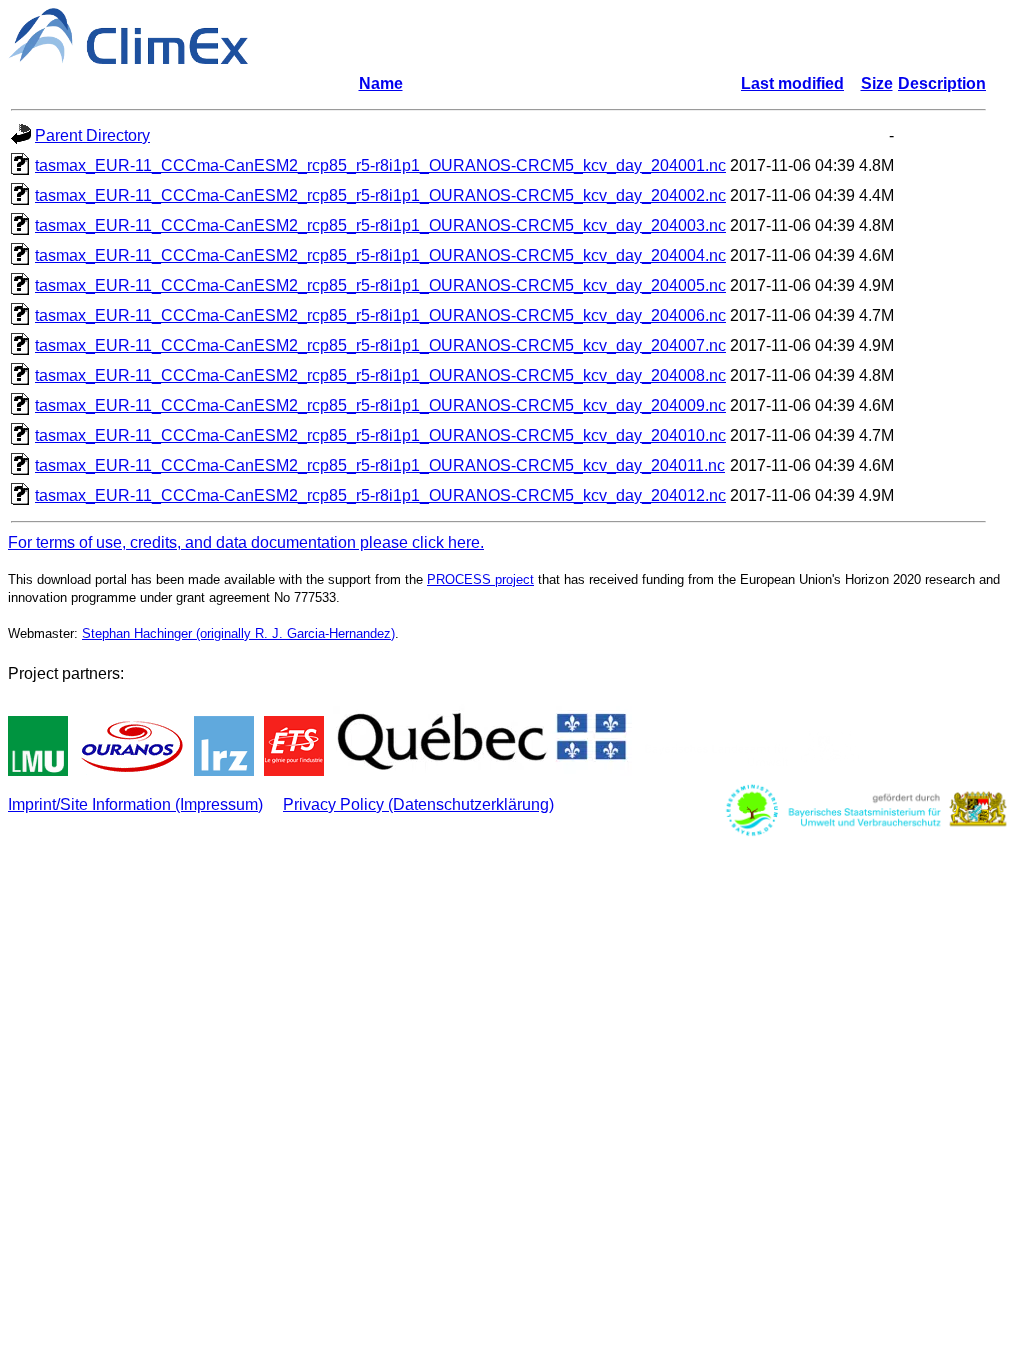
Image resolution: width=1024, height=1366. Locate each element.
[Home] (128, 58)
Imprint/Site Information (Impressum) (135, 804)
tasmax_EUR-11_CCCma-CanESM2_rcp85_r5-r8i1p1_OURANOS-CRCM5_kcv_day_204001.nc (380, 165)
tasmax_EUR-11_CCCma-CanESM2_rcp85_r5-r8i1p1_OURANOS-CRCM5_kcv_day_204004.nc (380, 255)
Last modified (792, 83)
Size (877, 83)
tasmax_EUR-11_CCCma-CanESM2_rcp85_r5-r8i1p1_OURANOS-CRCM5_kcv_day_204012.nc (380, 495)
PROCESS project (480, 579)
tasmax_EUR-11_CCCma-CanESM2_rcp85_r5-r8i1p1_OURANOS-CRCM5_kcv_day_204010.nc (380, 435)
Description (942, 83)
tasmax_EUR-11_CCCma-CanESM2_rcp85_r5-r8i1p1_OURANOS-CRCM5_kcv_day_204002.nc (380, 195)
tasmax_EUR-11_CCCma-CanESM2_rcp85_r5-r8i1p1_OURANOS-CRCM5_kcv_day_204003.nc (380, 225)
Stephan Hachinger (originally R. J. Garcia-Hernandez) (238, 633)
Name (381, 83)
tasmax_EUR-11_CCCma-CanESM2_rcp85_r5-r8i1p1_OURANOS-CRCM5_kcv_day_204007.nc (380, 345)
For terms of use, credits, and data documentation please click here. (246, 542)
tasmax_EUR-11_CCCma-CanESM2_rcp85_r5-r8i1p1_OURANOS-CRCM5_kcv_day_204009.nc (380, 405)
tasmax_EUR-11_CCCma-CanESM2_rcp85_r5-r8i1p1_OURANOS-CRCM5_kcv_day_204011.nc (380, 465)
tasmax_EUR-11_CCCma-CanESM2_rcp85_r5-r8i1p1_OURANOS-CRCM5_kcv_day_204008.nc (380, 375)
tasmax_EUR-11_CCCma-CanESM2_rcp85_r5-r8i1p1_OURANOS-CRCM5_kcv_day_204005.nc (380, 285)
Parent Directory (92, 135)
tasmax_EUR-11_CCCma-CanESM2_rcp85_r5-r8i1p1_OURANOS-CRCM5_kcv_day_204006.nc (380, 315)
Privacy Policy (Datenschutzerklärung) (418, 804)
